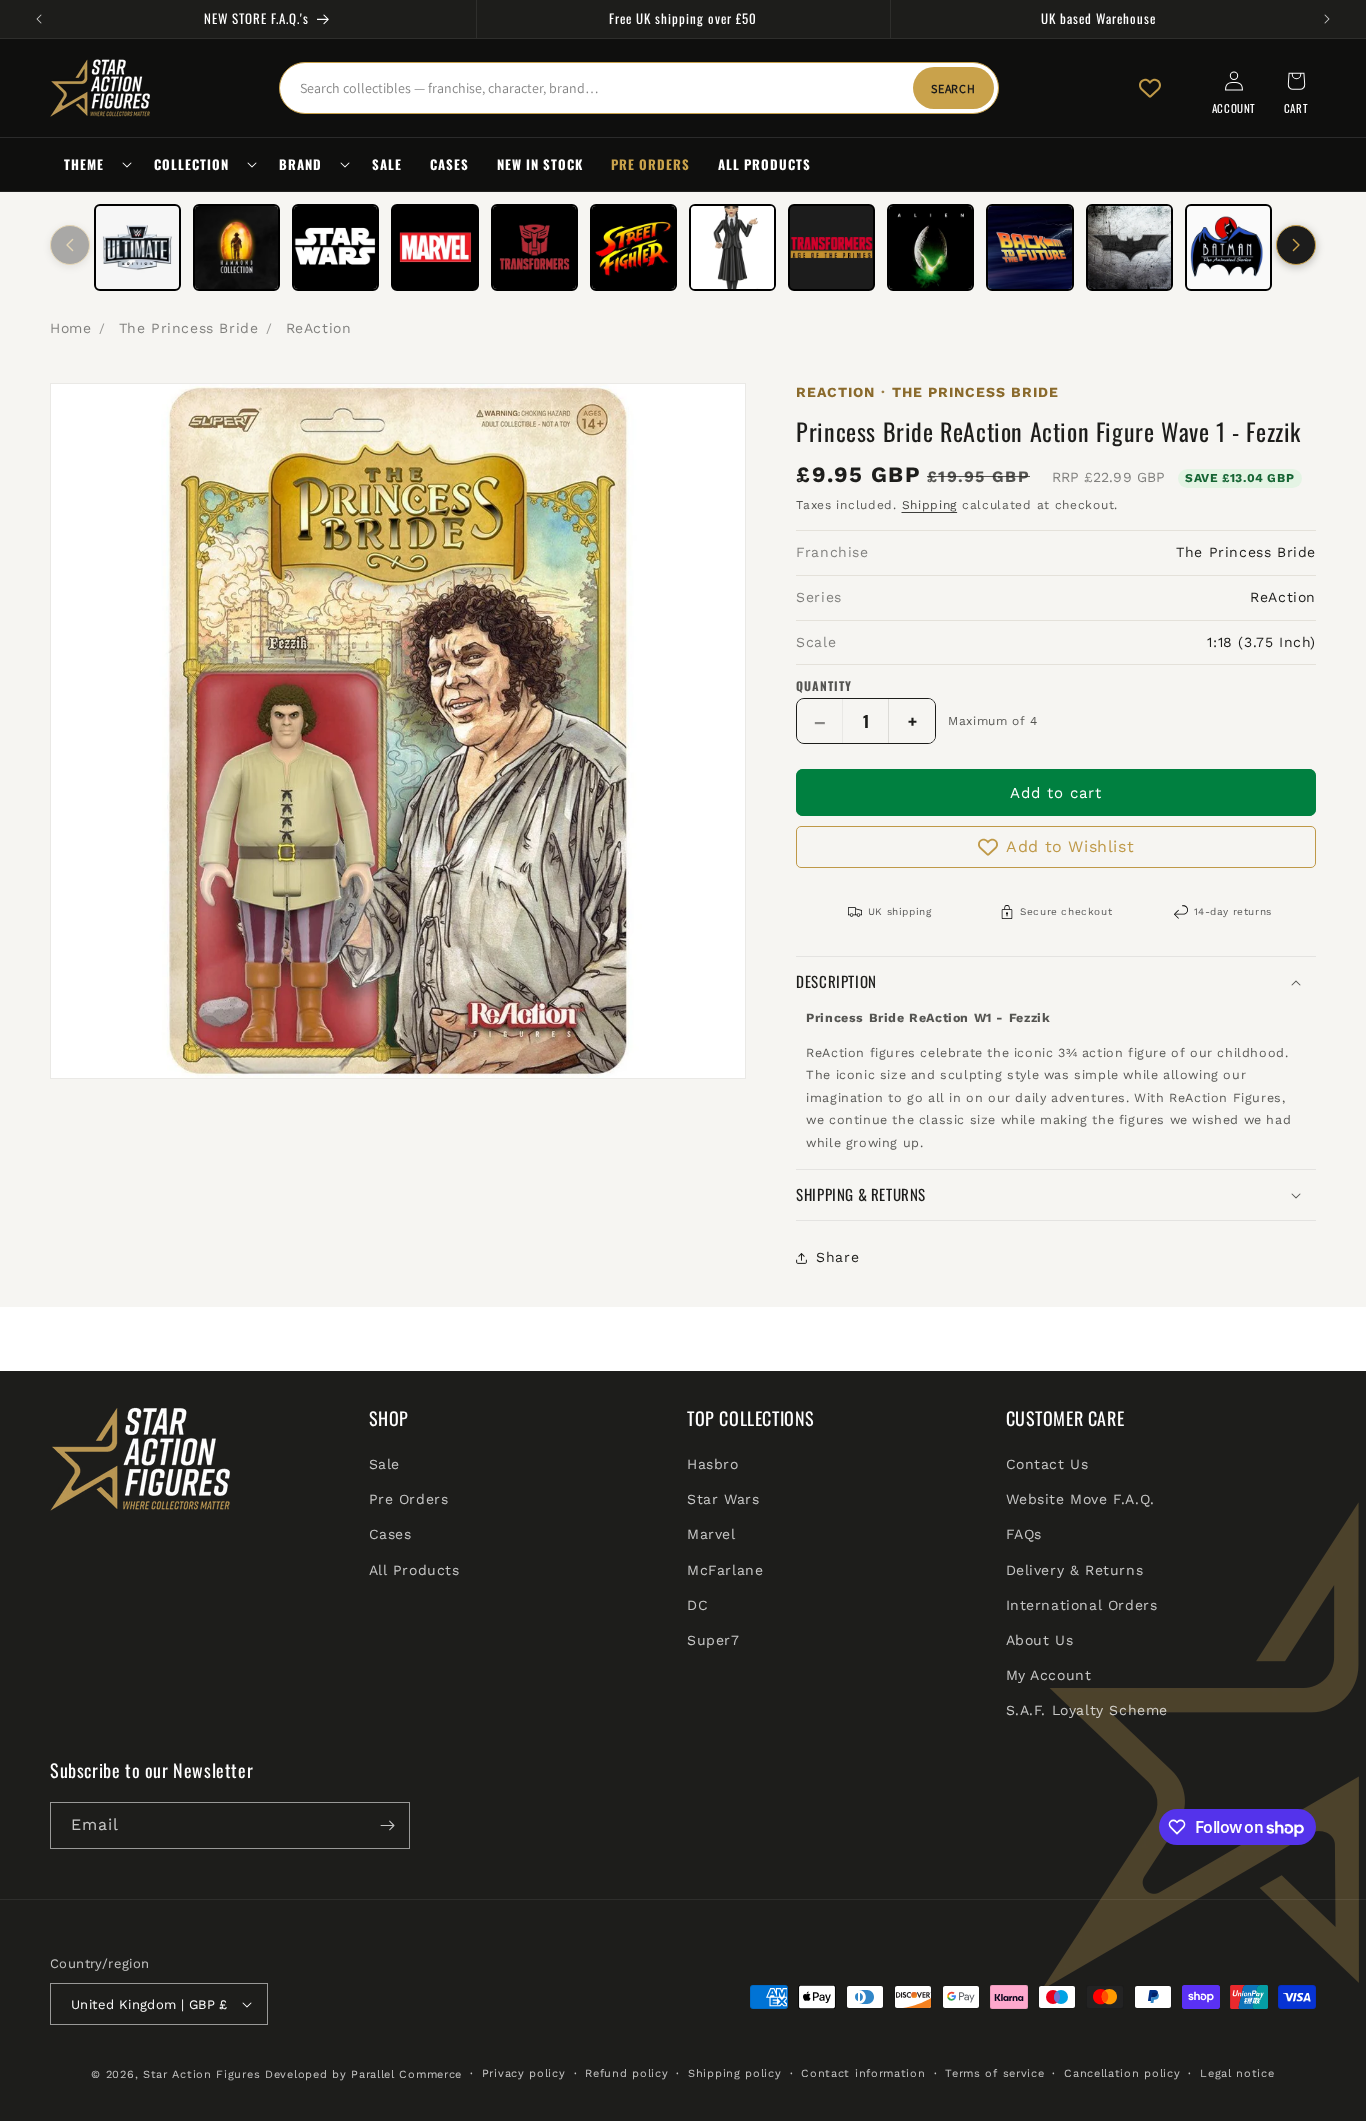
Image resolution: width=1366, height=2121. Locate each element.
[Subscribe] (387, 1825)
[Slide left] (70, 245)
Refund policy (626, 2073)
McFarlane (725, 1570)
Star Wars (723, 1499)
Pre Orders (409, 1499)
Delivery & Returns (1075, 1570)
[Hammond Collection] (236, 247)
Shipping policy (735, 2073)
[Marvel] (434, 247)
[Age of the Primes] (831, 247)
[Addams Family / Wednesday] (732, 247)
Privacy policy (524, 2073)
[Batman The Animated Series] (1228, 247)
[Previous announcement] (39, 19)
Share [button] (837, 1257)
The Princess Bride (189, 328)
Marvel (711, 1534)
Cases (390, 1534)
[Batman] (1129, 247)
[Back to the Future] (1029, 247)
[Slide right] (1296, 245)
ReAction (319, 328)
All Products (414, 1570)
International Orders (1082, 1605)
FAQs (1024, 1534)
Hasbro (713, 1464)
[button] (95, 164)
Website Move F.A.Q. (1080, 1499)
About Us (1040, 1640)
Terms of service (994, 2073)
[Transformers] (534, 247)
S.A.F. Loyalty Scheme (1087, 1710)
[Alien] (930, 247)
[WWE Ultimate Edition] (137, 247)
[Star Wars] (335, 247)
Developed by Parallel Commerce (363, 2074)
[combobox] (639, 88)
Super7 (713, 1640)
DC (697, 1605)
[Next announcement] (1327, 19)
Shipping (930, 505)
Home (70, 328)
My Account (1049, 1675)
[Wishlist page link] (1150, 88)
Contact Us (1047, 1464)
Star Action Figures (201, 2074)
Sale (384, 1464)
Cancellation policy (1122, 2073)
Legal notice (1237, 2073)
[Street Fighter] (633, 247)
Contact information (863, 2073)
